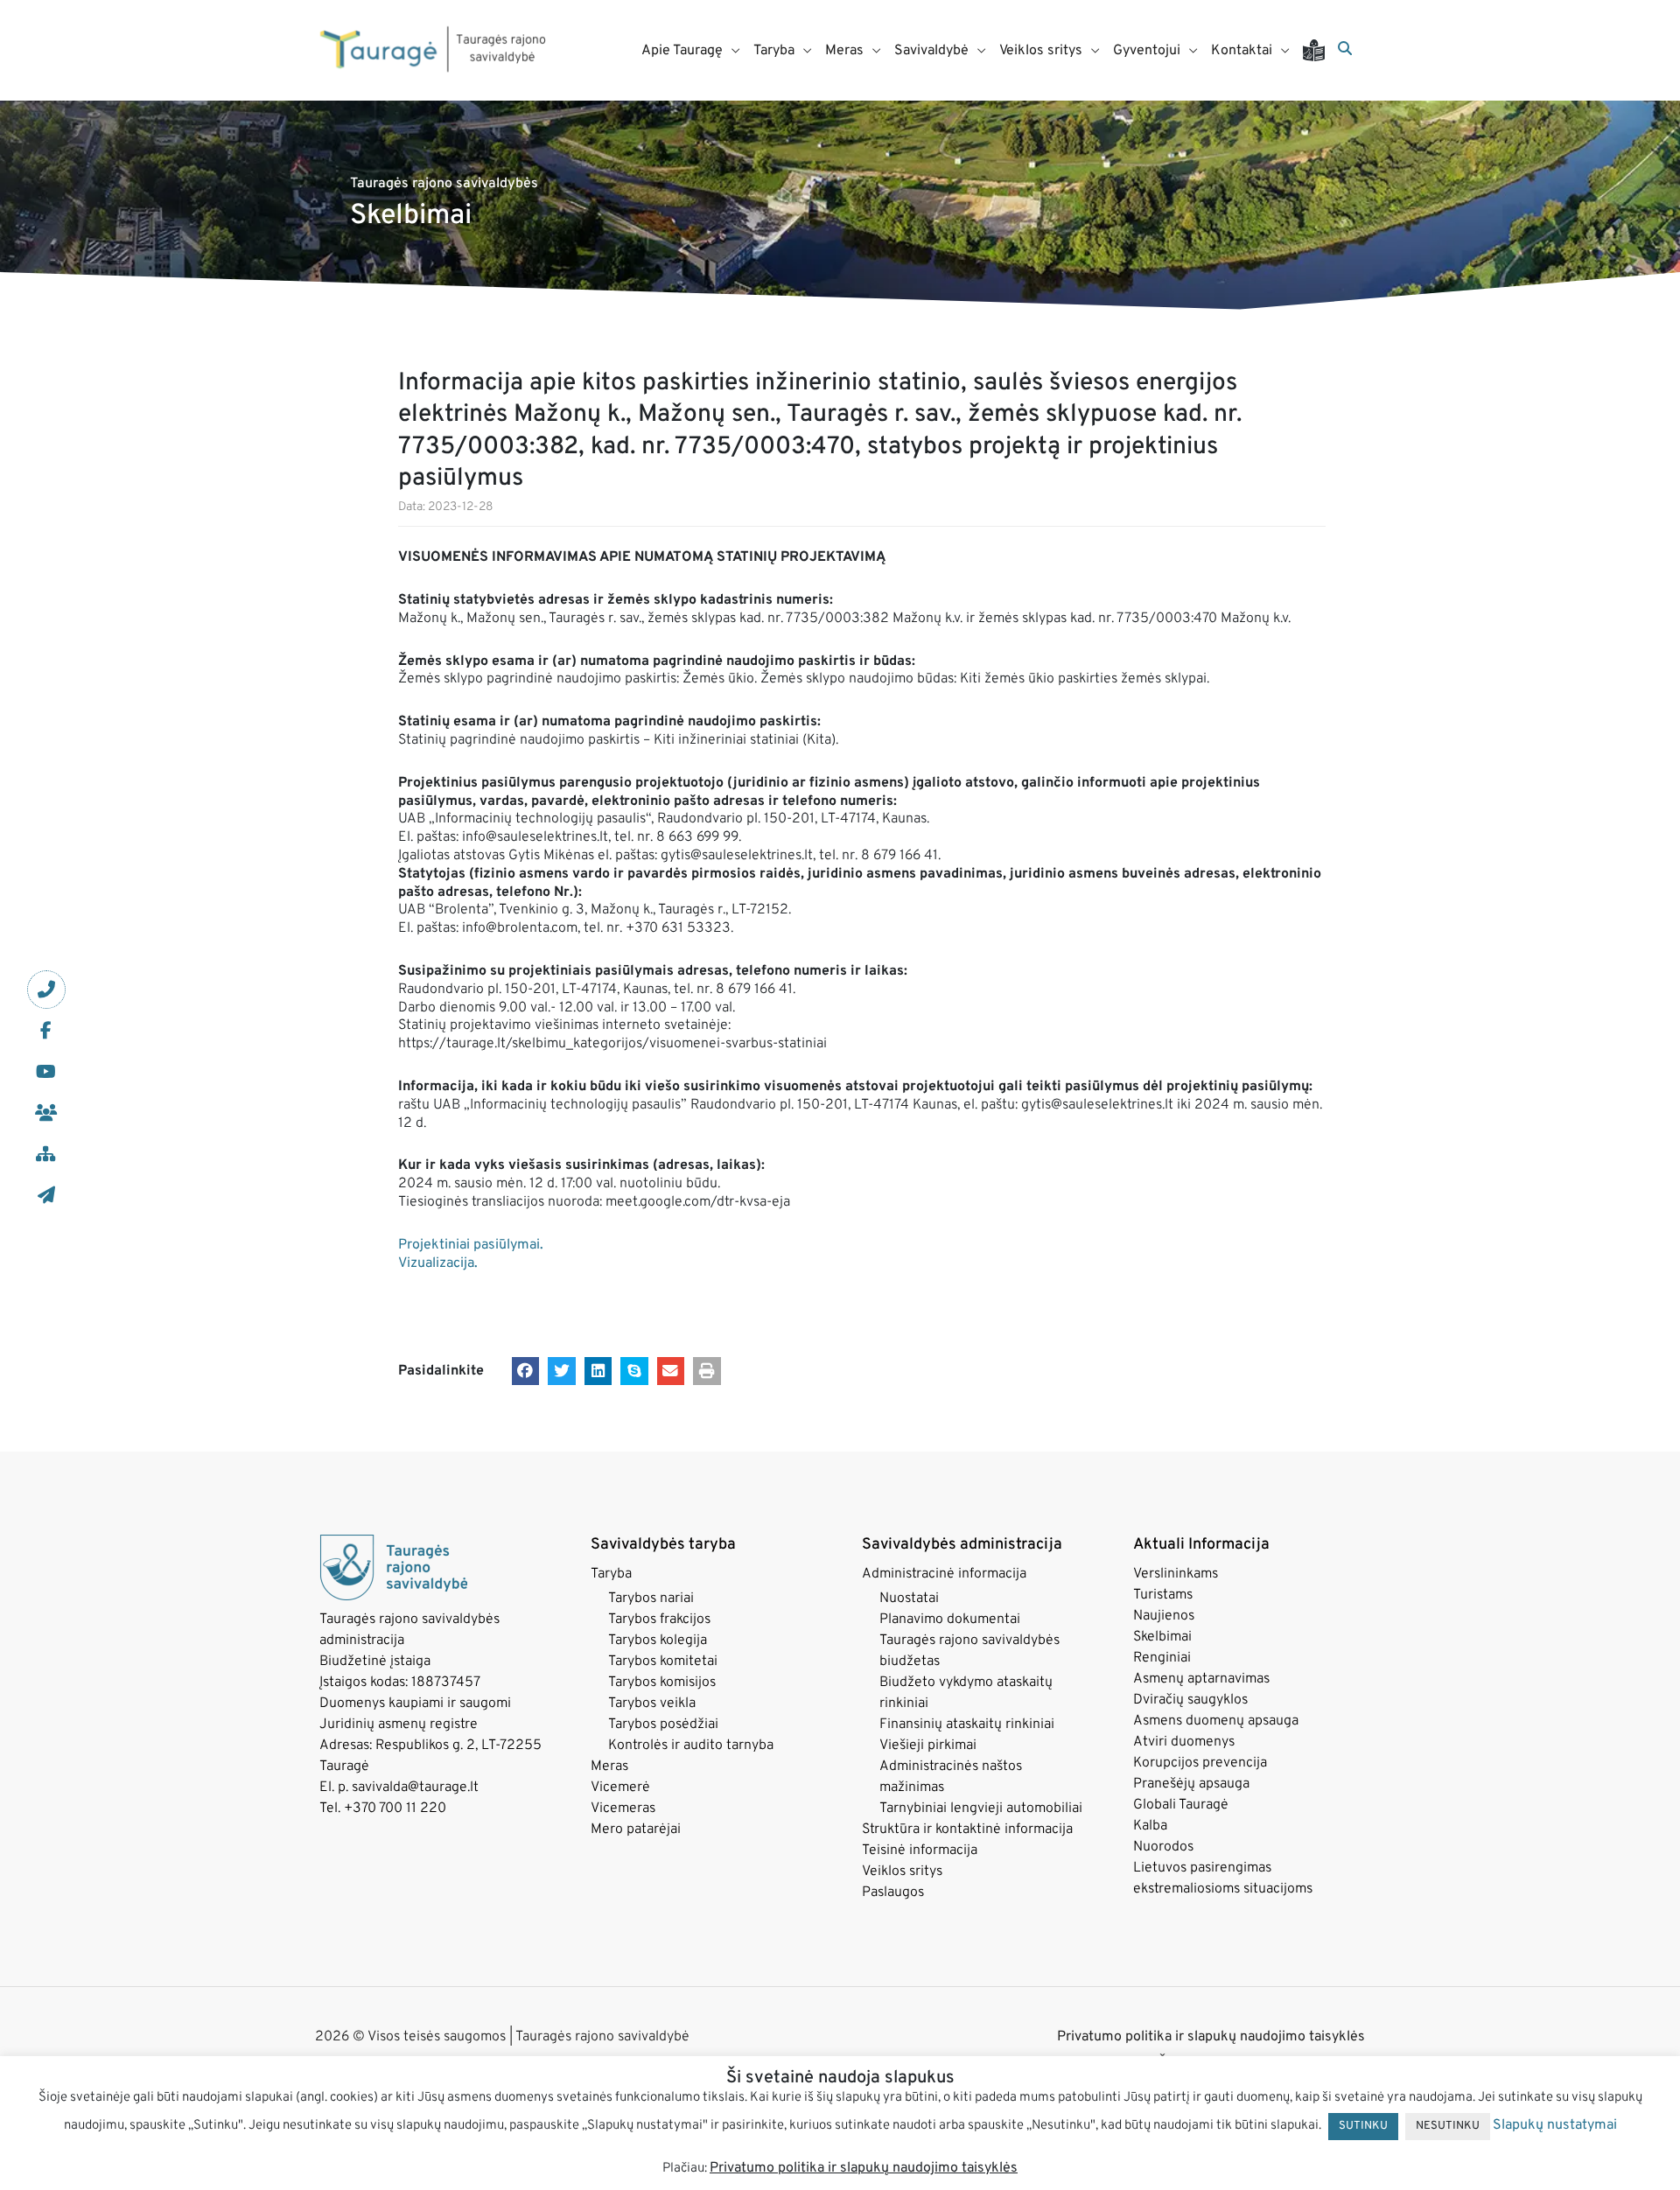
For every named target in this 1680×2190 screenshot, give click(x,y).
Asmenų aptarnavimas (1201, 1679)
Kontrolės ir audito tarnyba (691, 1746)
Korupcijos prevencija (1200, 1763)
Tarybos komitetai (663, 1662)
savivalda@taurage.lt (415, 1788)
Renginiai (1162, 1658)
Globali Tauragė (1181, 1805)
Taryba (611, 1574)
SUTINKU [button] (1363, 2126)
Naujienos (1164, 1616)
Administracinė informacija (944, 1574)
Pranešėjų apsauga (1191, 1784)
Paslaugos (893, 1893)
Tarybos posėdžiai (663, 1725)
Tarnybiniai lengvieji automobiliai (981, 1809)
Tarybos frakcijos (659, 1620)
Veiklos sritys (902, 1872)
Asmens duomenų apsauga (1216, 1721)
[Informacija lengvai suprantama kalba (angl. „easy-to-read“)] (1320, 50)
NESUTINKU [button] (1448, 2126)
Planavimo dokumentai (950, 1620)
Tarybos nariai (651, 1599)
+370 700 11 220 (395, 1809)
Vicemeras (623, 1809)
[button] (526, 1371)
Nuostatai (909, 1599)
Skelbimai (1162, 1637)
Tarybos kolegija (658, 1641)
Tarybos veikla (652, 1704)
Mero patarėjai (636, 1830)
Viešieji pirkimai (928, 1746)
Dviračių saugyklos (1190, 1700)
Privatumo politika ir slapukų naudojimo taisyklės (1211, 2037)
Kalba (1150, 1826)
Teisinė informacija (920, 1851)
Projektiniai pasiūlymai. (471, 1245)
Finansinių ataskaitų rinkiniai (967, 1725)
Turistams (1163, 1595)
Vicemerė (620, 1788)
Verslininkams (1176, 1574)
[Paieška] (1345, 50)
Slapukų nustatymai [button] (1555, 2125)
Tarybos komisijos (662, 1683)
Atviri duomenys (1184, 1742)
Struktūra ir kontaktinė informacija (967, 1830)
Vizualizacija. (438, 1263)
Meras (609, 1767)
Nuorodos (1163, 1847)
